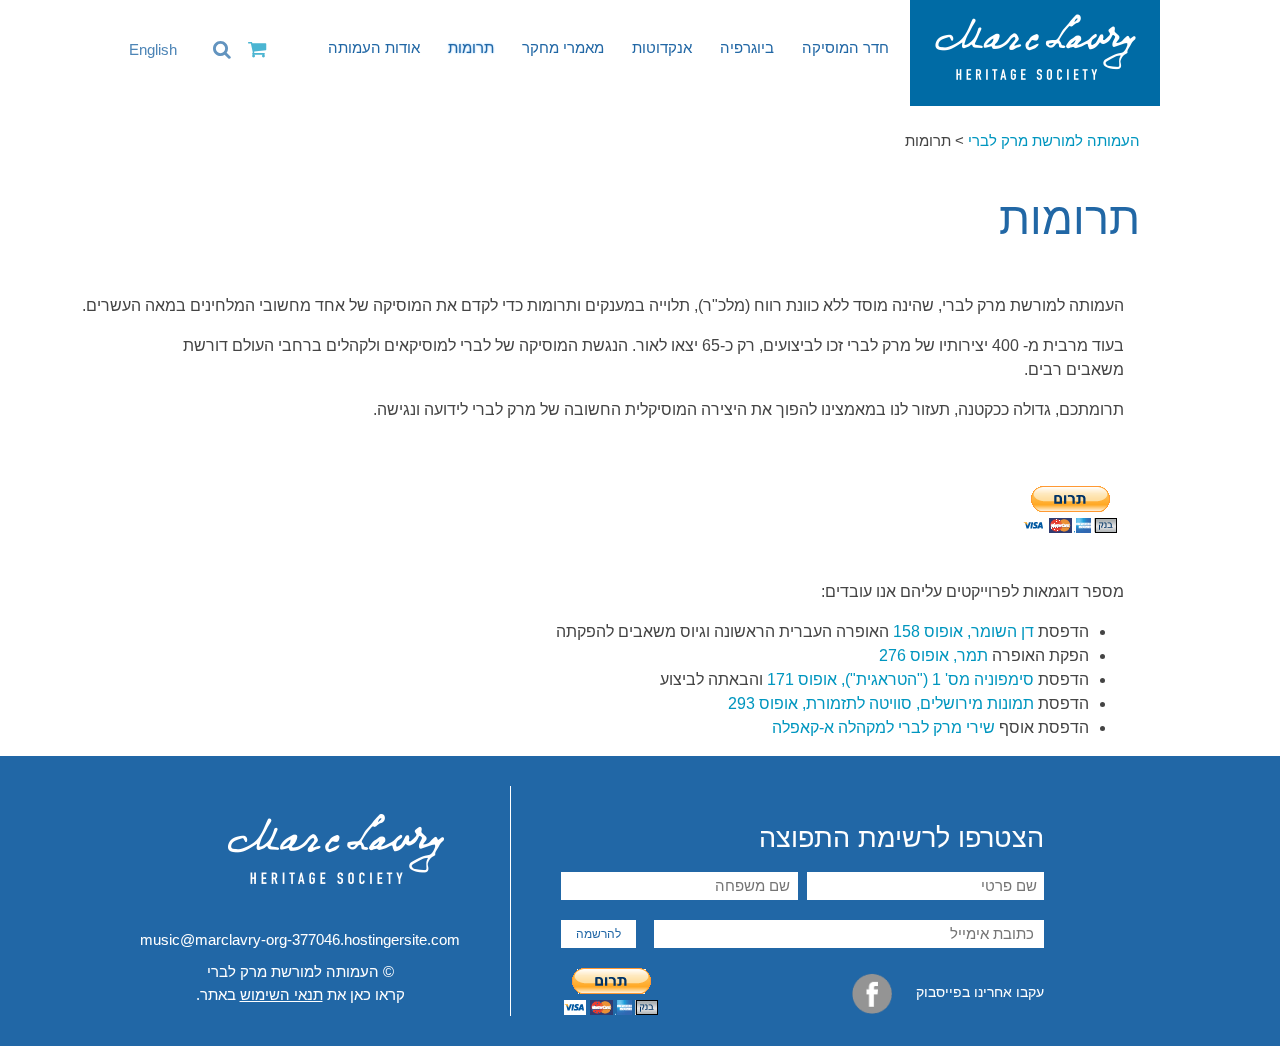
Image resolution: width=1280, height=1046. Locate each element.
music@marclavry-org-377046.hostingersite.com (300, 939)
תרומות (471, 47)
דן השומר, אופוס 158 (963, 631)
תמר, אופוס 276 (935, 655)
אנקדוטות (662, 47)
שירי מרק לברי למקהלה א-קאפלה (883, 727)
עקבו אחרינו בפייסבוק (978, 992)
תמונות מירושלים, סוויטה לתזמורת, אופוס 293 (881, 703)
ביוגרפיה (747, 47)
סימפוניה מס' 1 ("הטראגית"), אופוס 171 (900, 679)
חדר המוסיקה (845, 47)
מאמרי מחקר (563, 47)
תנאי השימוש (281, 994)
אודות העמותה (374, 47)
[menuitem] (143, 50)
